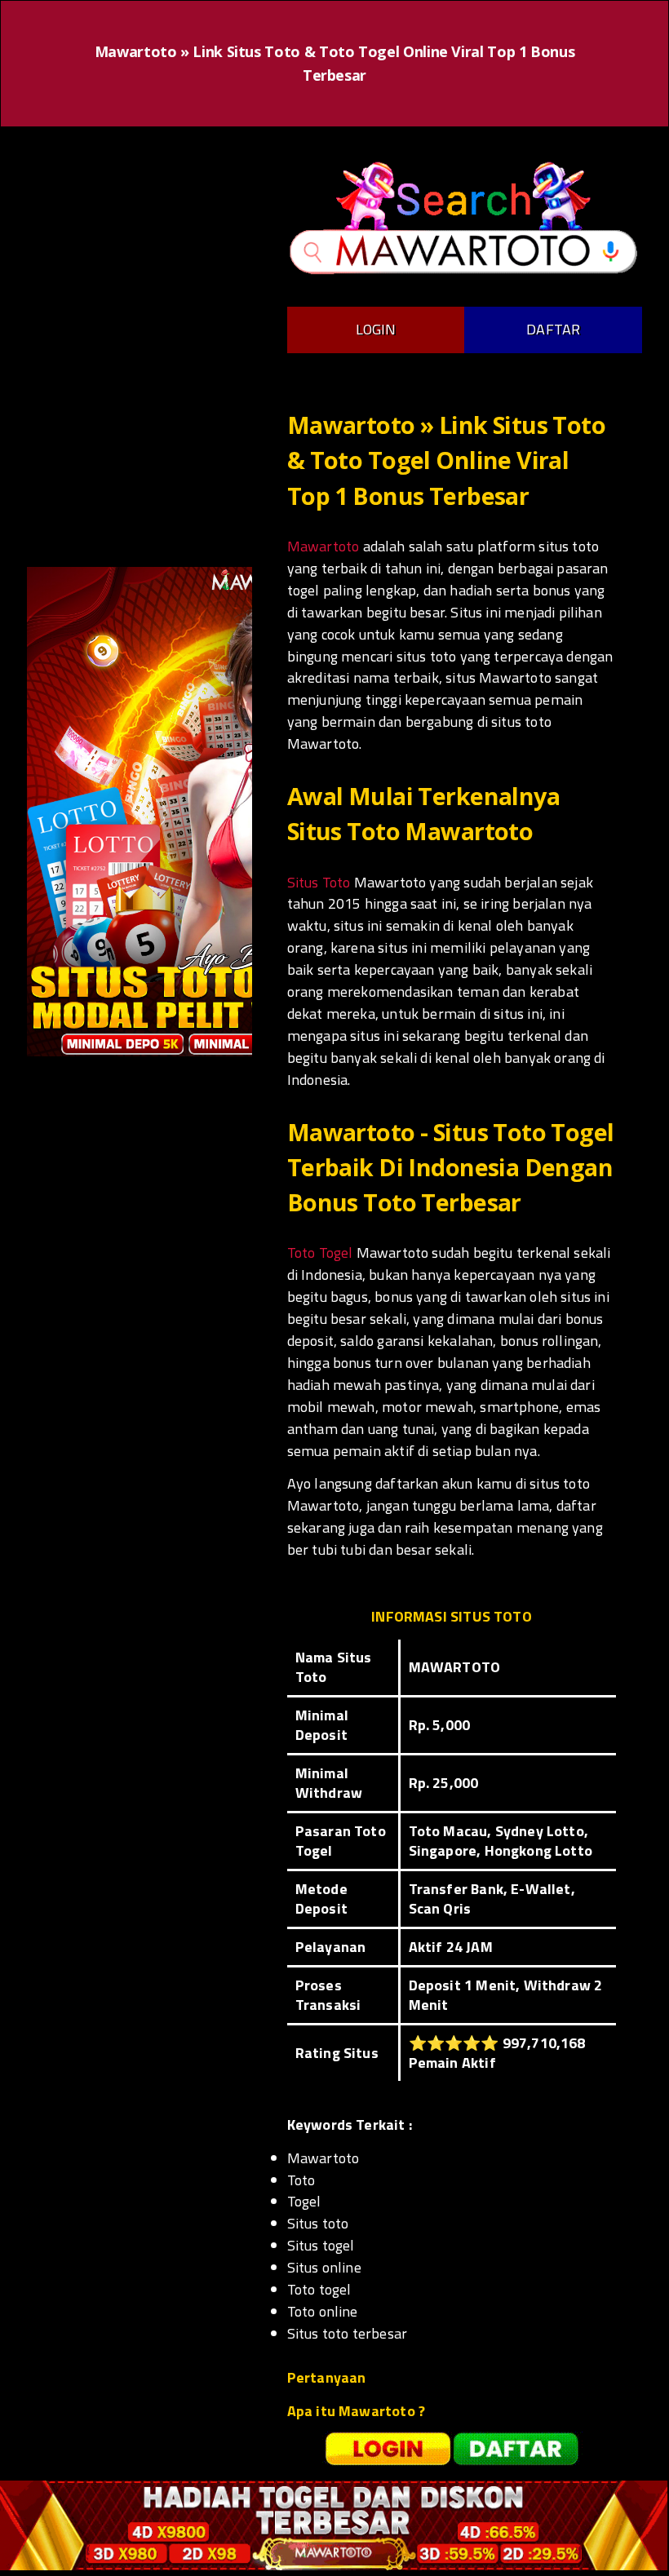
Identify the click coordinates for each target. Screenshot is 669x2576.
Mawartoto (323, 546)
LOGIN (376, 329)
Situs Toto (319, 882)
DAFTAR (553, 329)
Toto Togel (320, 1253)
